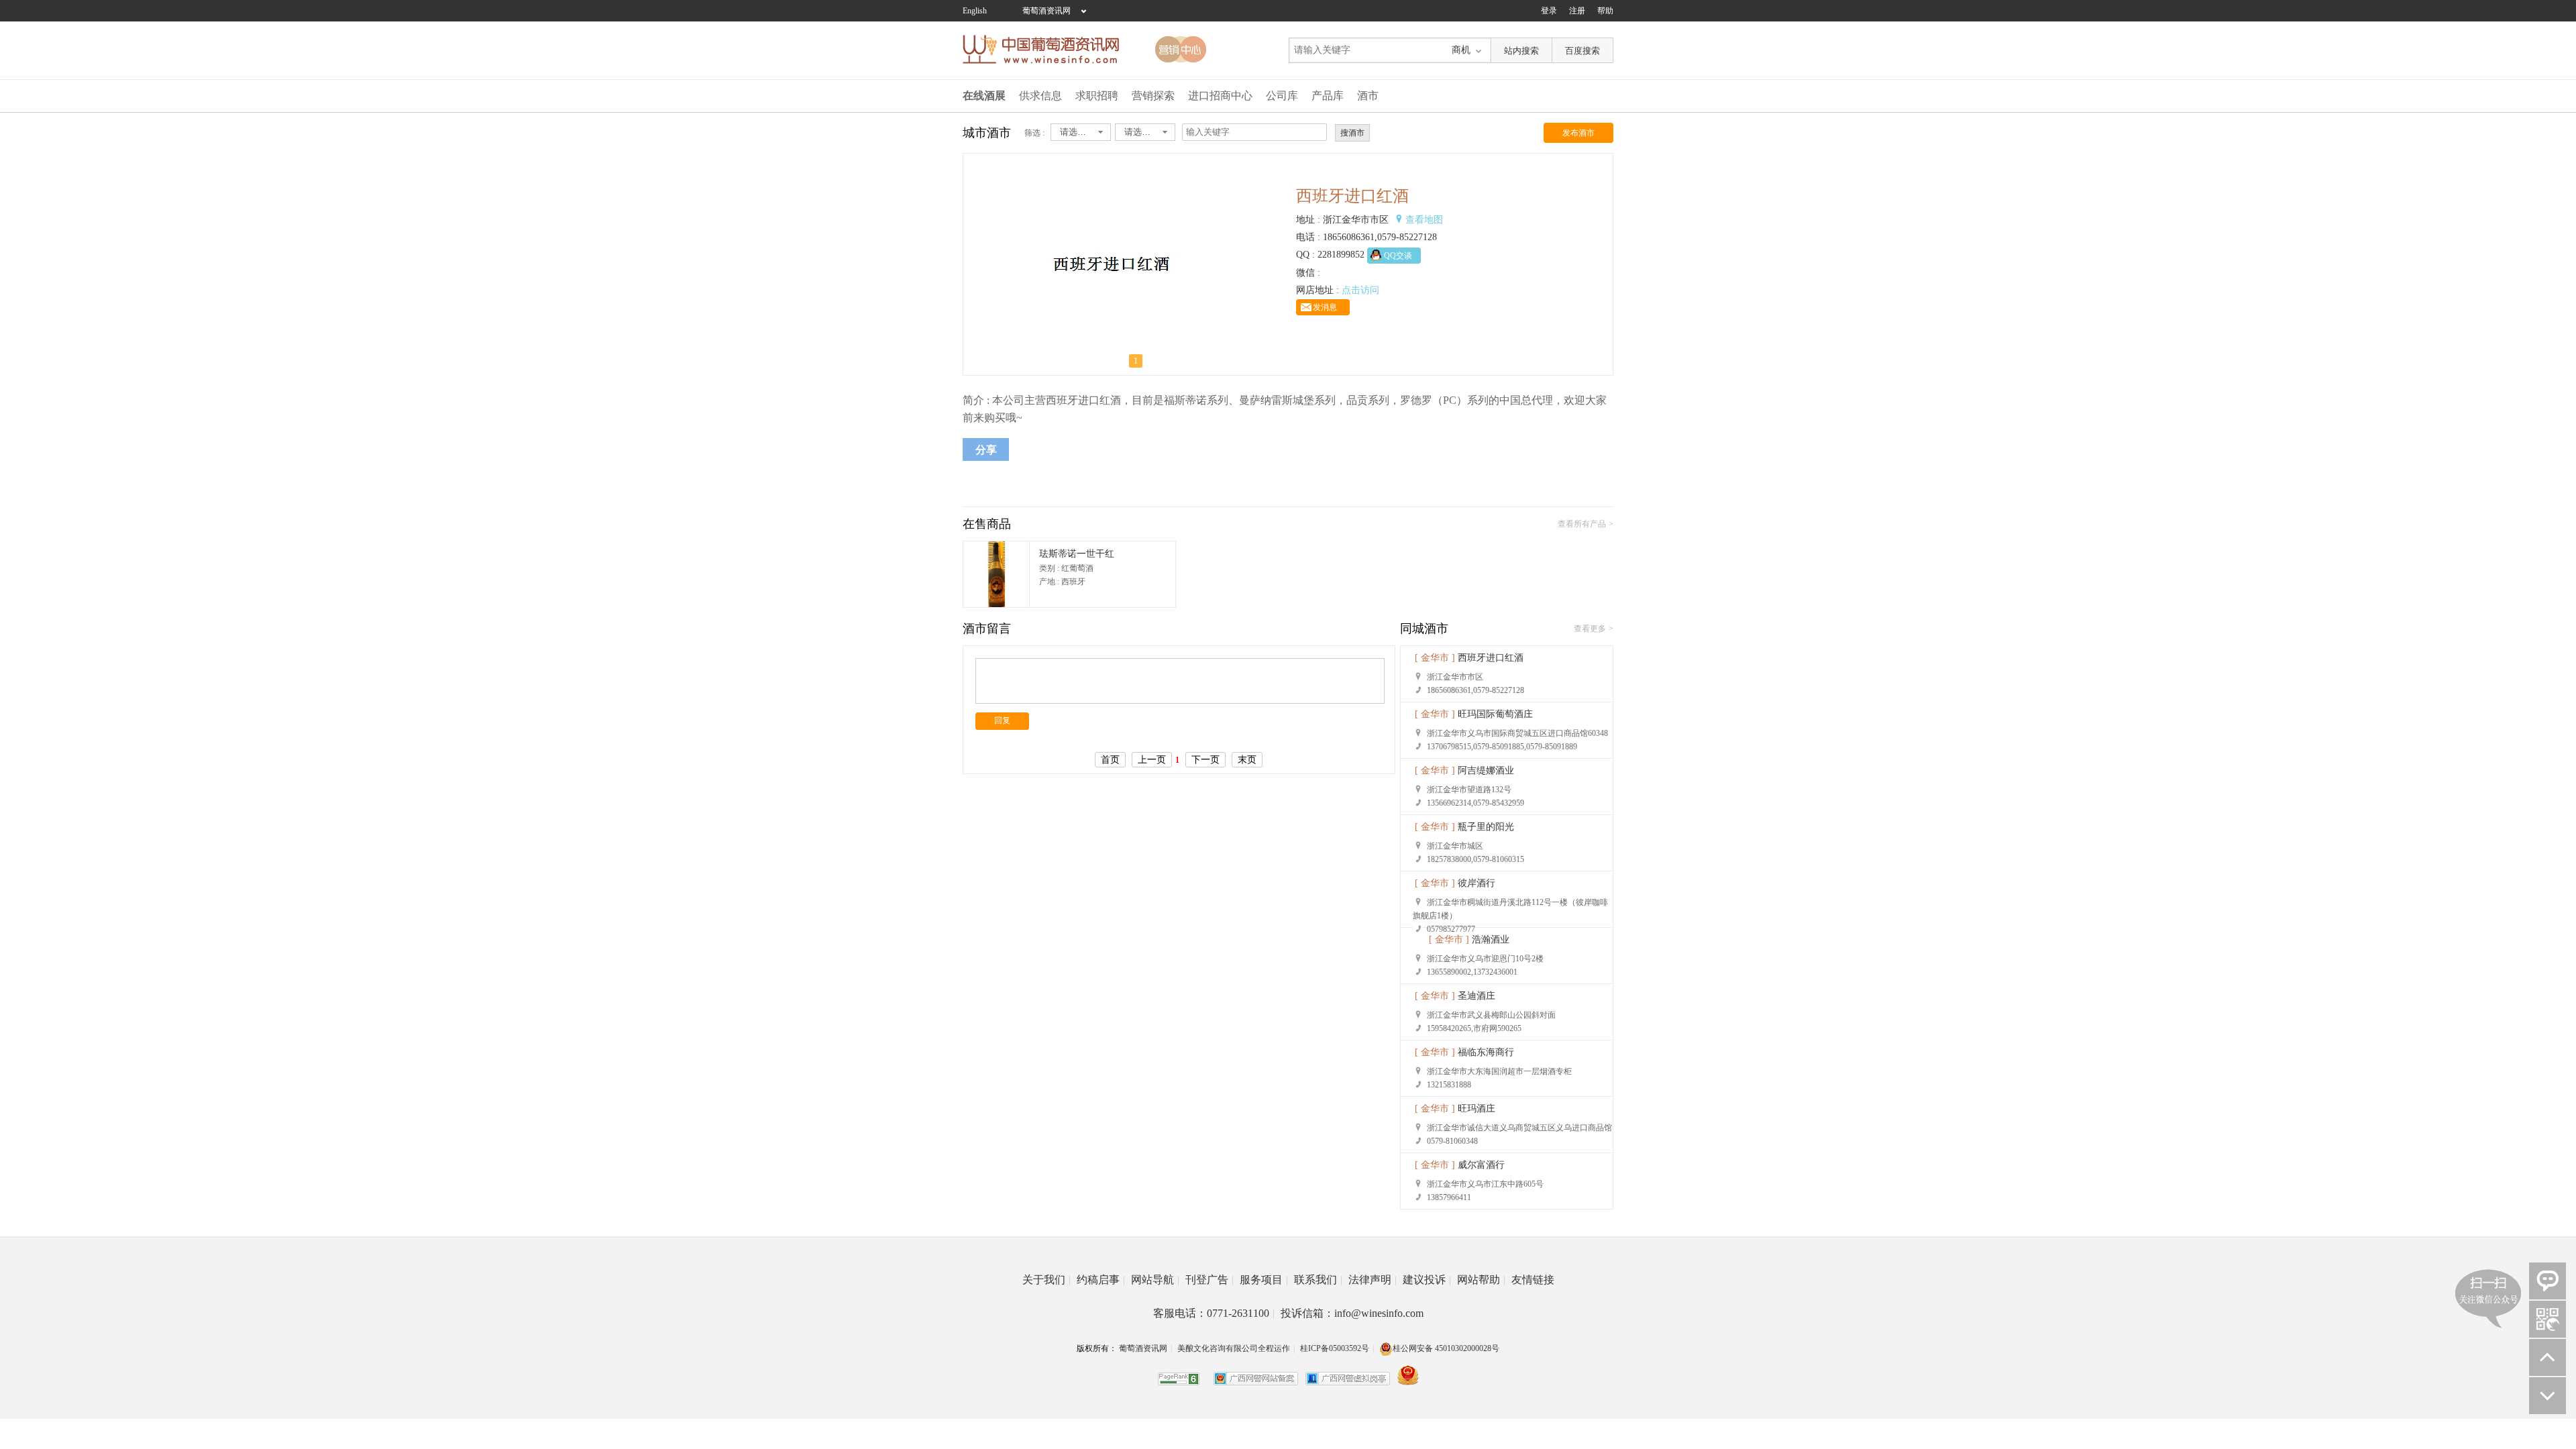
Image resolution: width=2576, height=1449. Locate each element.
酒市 (1368, 96)
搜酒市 (1352, 133)
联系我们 (1318, 1280)
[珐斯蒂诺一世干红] (996, 604)
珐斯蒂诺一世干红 (1077, 554)
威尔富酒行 (1481, 1165)
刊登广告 (1210, 1280)
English (975, 11)
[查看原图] (1111, 372)
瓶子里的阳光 (1486, 827)
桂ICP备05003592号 (1335, 1348)
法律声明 (1373, 1280)
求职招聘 (1097, 96)
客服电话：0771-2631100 (1214, 1313)
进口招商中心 (1220, 96)
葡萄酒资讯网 (1046, 11)
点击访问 (1360, 290)
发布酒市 (1578, 133)
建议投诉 (1427, 1280)
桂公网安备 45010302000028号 (1446, 1348)
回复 (1002, 720)
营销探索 (1153, 96)
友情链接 (1533, 1280)
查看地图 (1424, 220)
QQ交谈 (1398, 256)
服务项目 (1264, 1280)
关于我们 (1046, 1280)
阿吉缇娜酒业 (1486, 770)
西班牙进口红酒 (1491, 658)
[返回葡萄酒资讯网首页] (1048, 49)
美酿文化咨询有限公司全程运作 (1234, 1348)
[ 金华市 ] (1435, 658)
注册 (1577, 11)
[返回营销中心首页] (1181, 49)
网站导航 (1155, 1280)
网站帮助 (1481, 1280)
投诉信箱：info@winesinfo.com (1352, 1313)
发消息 (1325, 307)
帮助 (1605, 11)
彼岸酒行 (1477, 883)
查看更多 (1590, 629)
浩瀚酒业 (1491, 940)
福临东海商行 (1486, 1052)
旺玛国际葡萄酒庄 (1495, 714)
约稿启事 (1101, 1280)
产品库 (1328, 96)
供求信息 (1040, 96)
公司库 (1282, 96)
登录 (1549, 11)
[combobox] (1081, 132)
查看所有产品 (1582, 524)
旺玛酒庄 (1477, 1109)
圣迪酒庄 (1477, 996)
